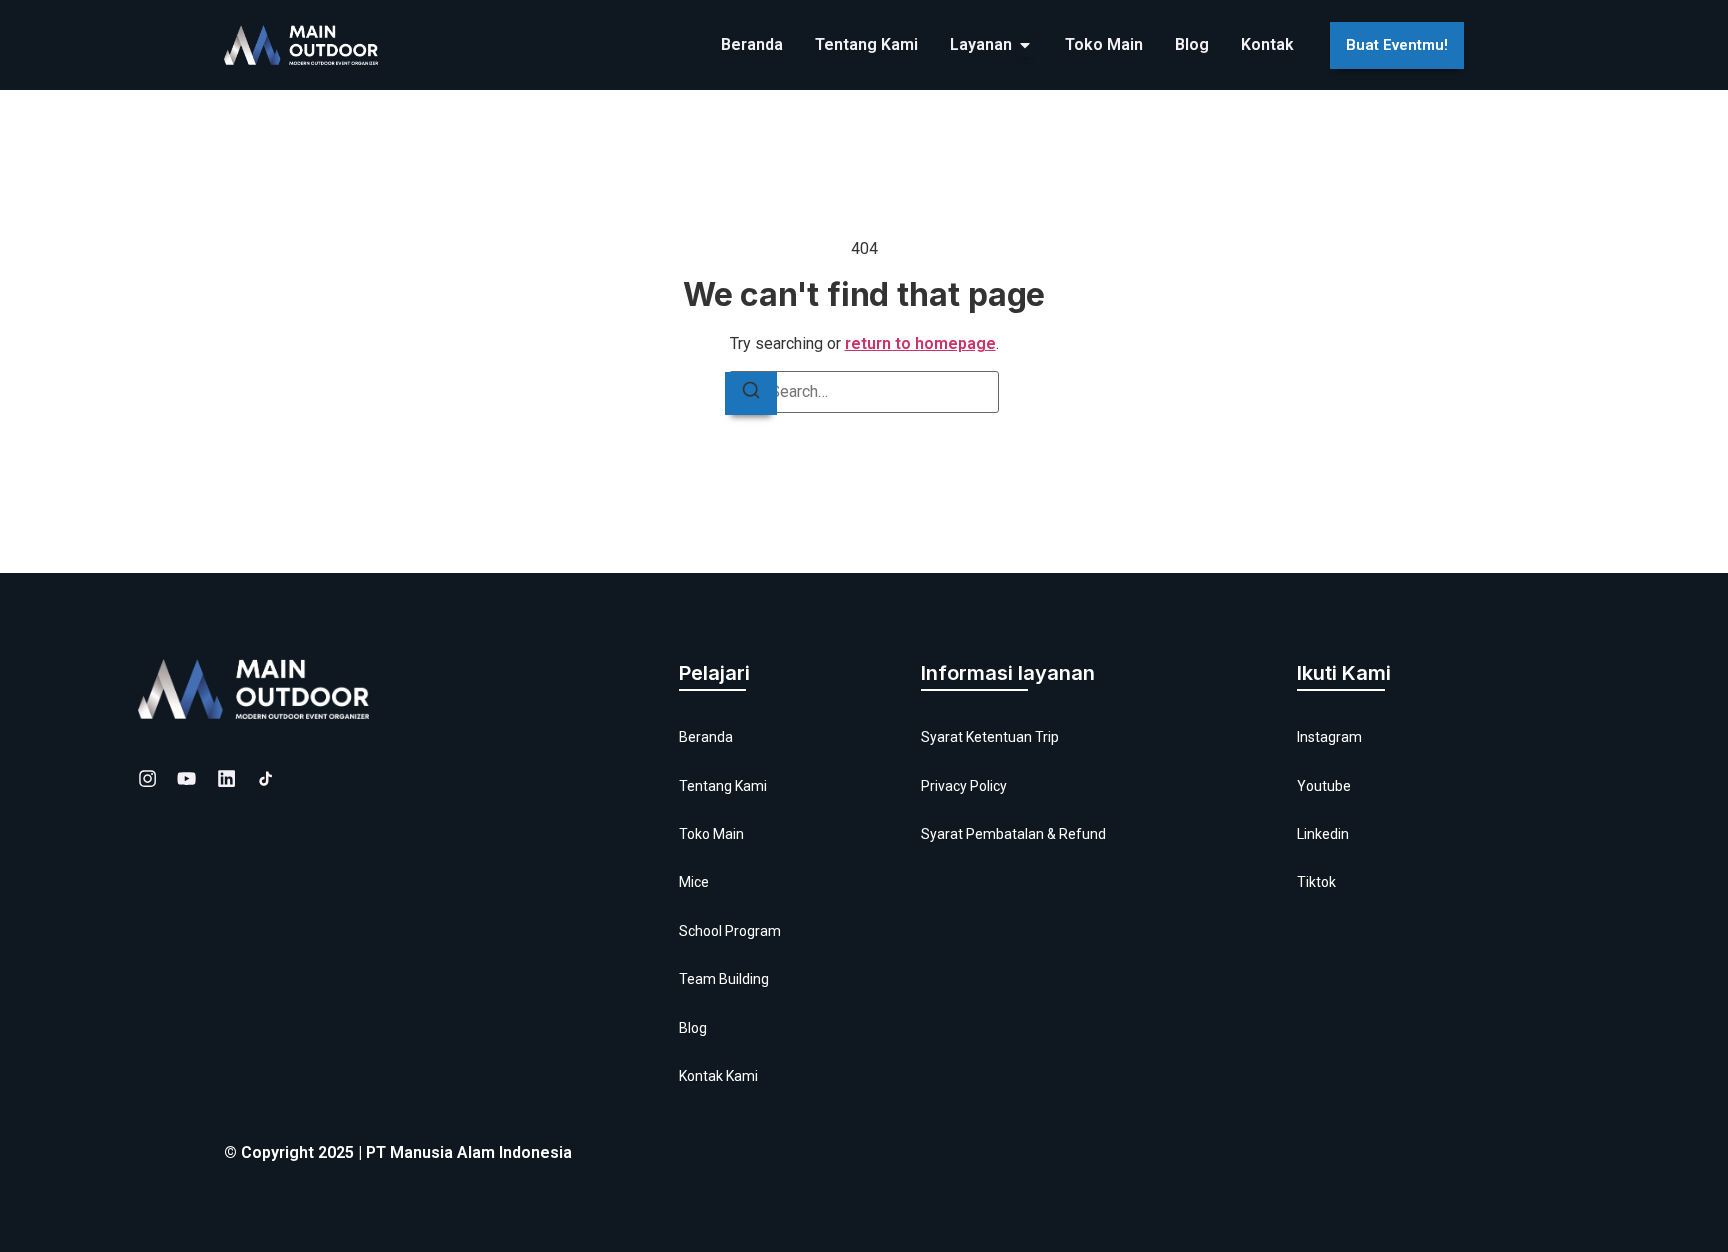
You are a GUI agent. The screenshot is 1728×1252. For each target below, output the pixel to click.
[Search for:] (864, 392)
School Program (730, 931)
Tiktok (1316, 882)
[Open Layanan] (1025, 45)
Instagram (1329, 737)
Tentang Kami (723, 786)
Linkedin (1323, 834)
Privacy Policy (964, 786)
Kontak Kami (718, 1076)
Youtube (1324, 786)
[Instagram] (147, 778)
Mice (694, 882)
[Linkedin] (226, 778)
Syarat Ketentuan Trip (990, 737)
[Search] (751, 393)
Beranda (706, 737)
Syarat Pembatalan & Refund (1013, 834)
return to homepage (920, 343)
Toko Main (711, 834)
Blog (693, 1028)
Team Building (724, 979)
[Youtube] (186, 778)
